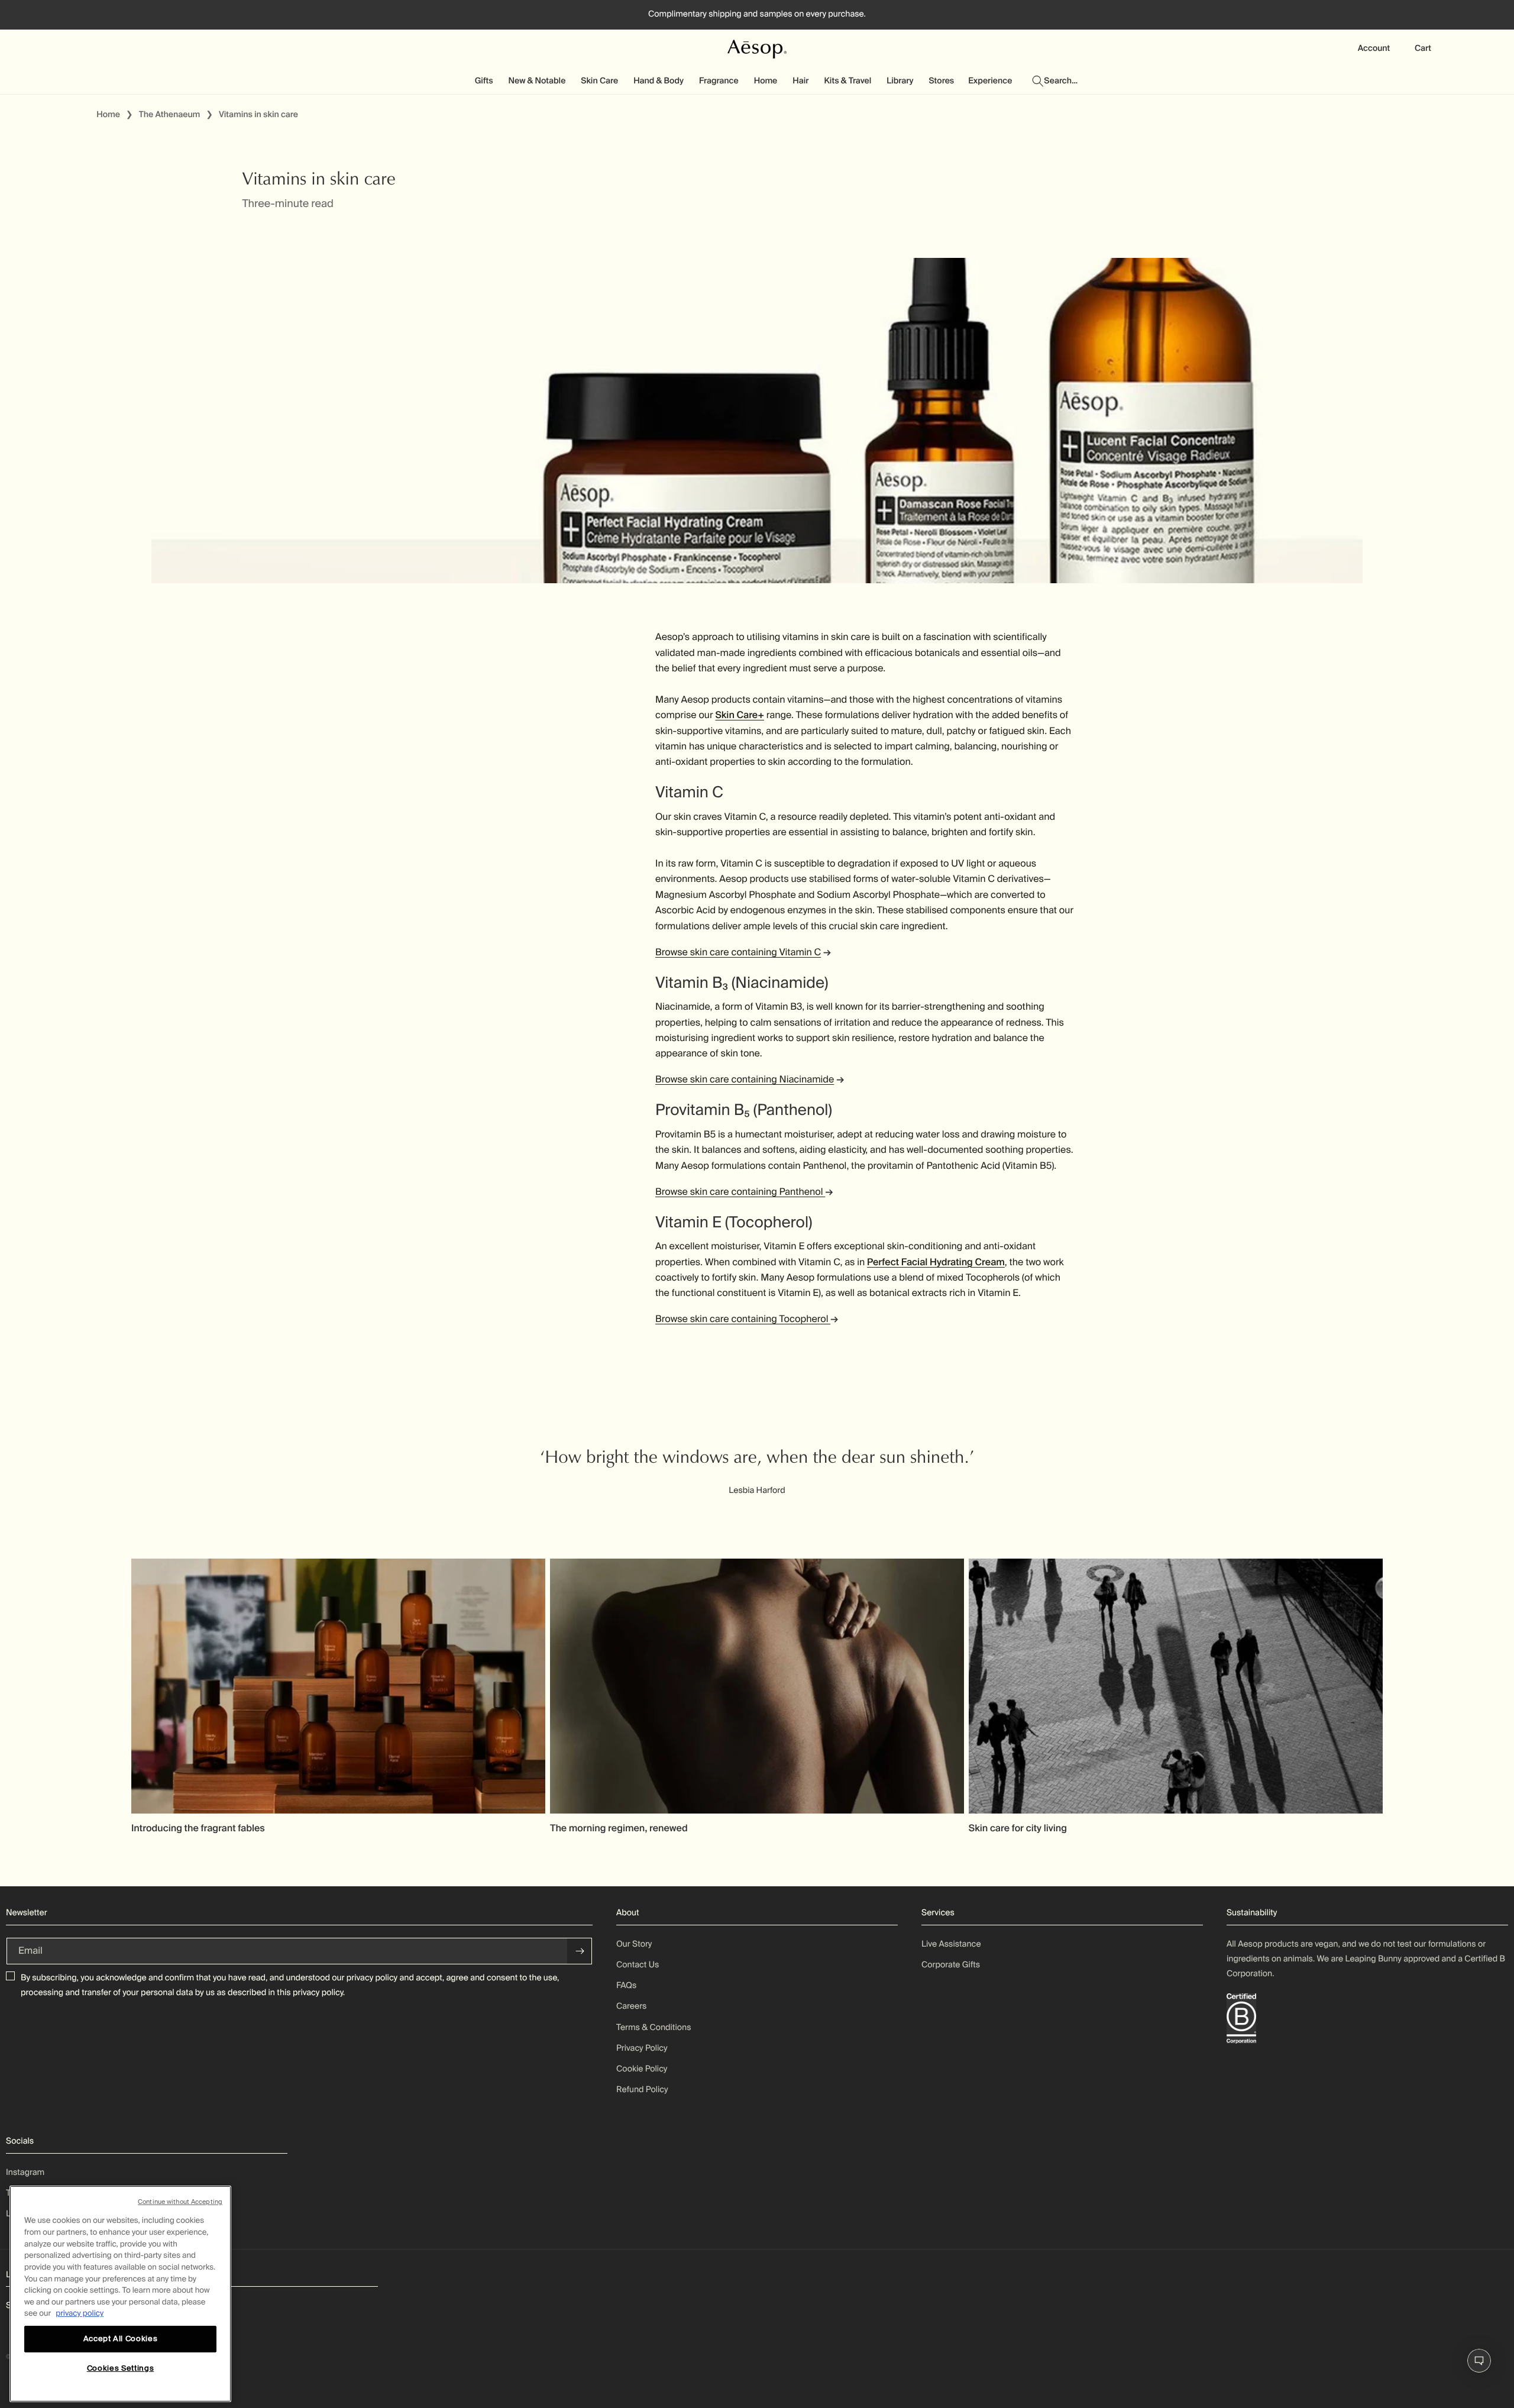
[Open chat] (1479, 2361)
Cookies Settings (121, 2368)
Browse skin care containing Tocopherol (743, 1319)
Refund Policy (642, 2090)
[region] (120, 2294)
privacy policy (372, 1978)
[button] (485, 81)
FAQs (626, 1986)
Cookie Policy (642, 2069)
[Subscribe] (580, 1951)
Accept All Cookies (121, 2338)
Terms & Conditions (654, 2028)
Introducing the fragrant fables (198, 1828)
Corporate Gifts (951, 1965)
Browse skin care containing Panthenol (740, 1192)
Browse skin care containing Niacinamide (745, 1079)
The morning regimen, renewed (619, 1828)
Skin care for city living (1018, 1828)
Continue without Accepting (180, 2202)
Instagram (25, 2173)
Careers (631, 2006)
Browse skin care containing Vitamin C (738, 952)
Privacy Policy (642, 2048)
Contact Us (638, 1965)
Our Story (634, 1944)
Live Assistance (951, 1944)
